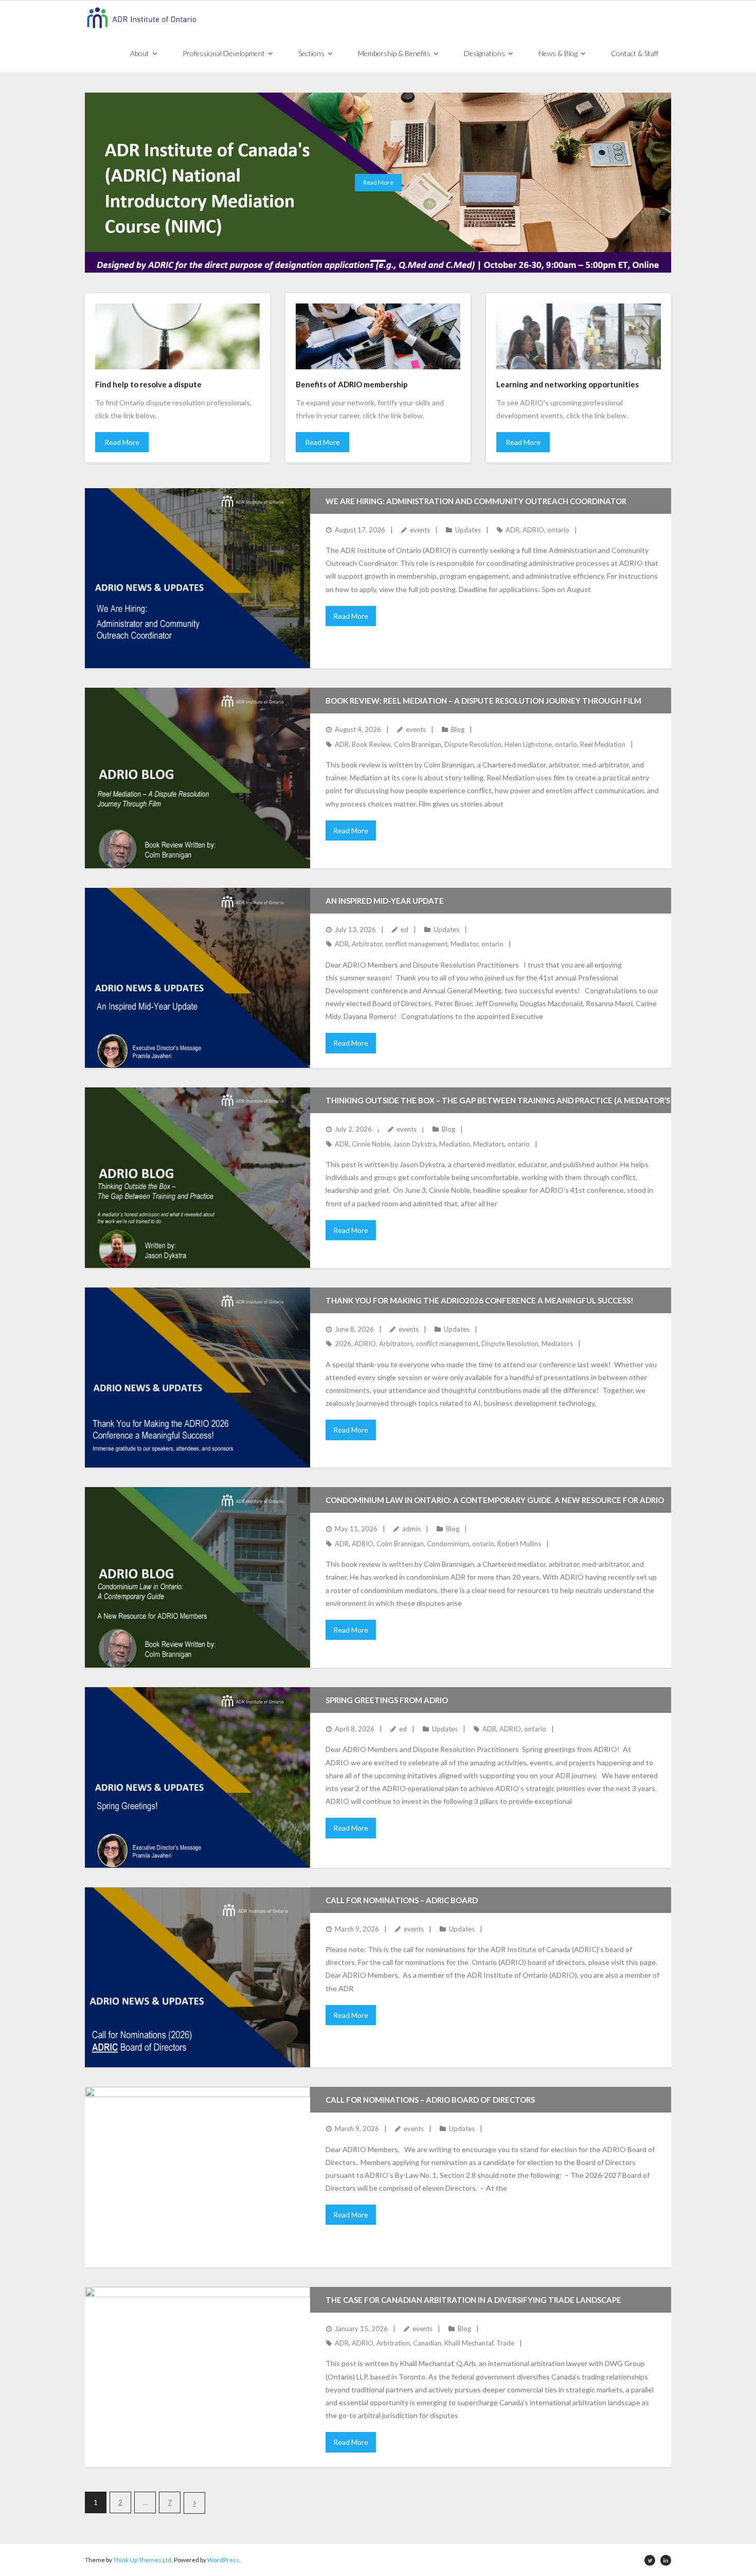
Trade (505, 2343)
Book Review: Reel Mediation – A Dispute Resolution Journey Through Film (483, 701)
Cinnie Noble (371, 1144)
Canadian (427, 2343)
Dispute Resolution (473, 744)
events (420, 530)
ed (404, 929)
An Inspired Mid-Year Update (385, 901)
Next (194, 2503)
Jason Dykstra (415, 1144)
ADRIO (533, 530)
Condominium (448, 1544)
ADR (512, 530)
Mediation (455, 1144)
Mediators (489, 1144)
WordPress (223, 2560)
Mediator (464, 944)
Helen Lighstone (528, 744)
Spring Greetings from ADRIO (387, 1700)
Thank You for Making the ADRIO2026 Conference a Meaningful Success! (480, 1300)
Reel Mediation (603, 744)
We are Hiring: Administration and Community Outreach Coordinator (476, 501)
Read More (122, 442)
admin (411, 1529)
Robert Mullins (519, 1544)
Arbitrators (396, 1344)
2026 (343, 1344)
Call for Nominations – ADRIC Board (402, 1900)
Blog (458, 729)
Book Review (371, 744)
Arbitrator (367, 944)
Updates (468, 530)
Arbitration (393, 2343)
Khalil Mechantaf (469, 2343)
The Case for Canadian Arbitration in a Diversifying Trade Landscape (473, 2300)
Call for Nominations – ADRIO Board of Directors (430, 2100)
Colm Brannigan (418, 744)
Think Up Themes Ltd (142, 2560)
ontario (558, 530)
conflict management (416, 944)
